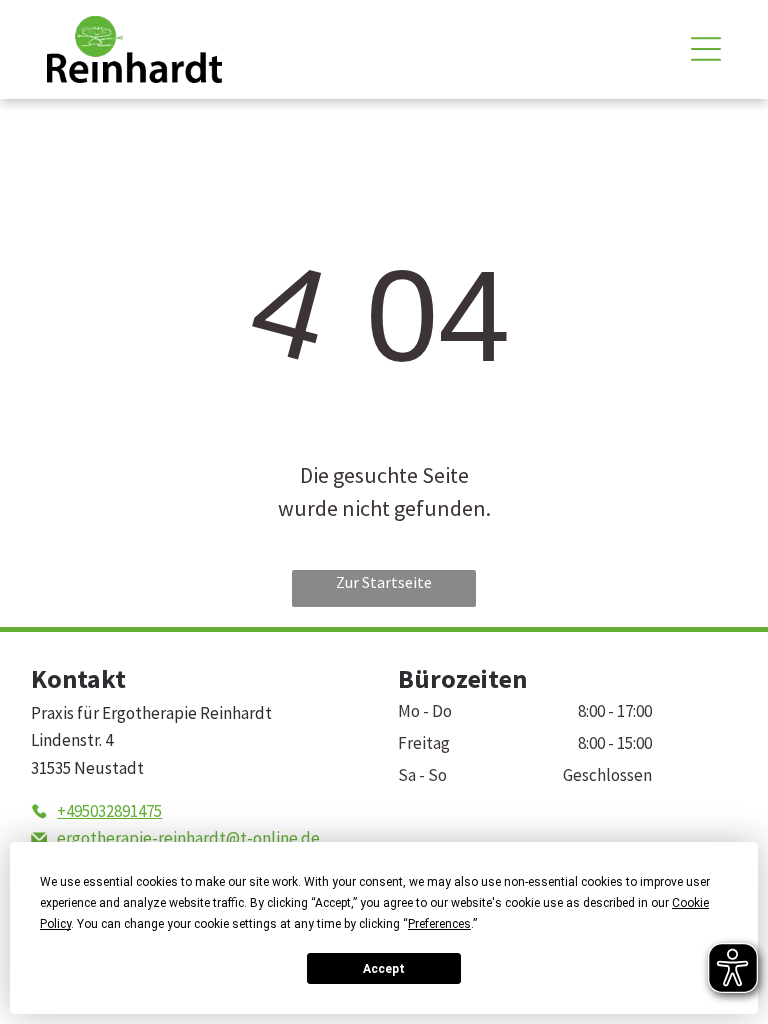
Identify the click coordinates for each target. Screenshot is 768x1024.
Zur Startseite (384, 582)
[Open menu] (706, 49)
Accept (384, 969)
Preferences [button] (439, 924)
